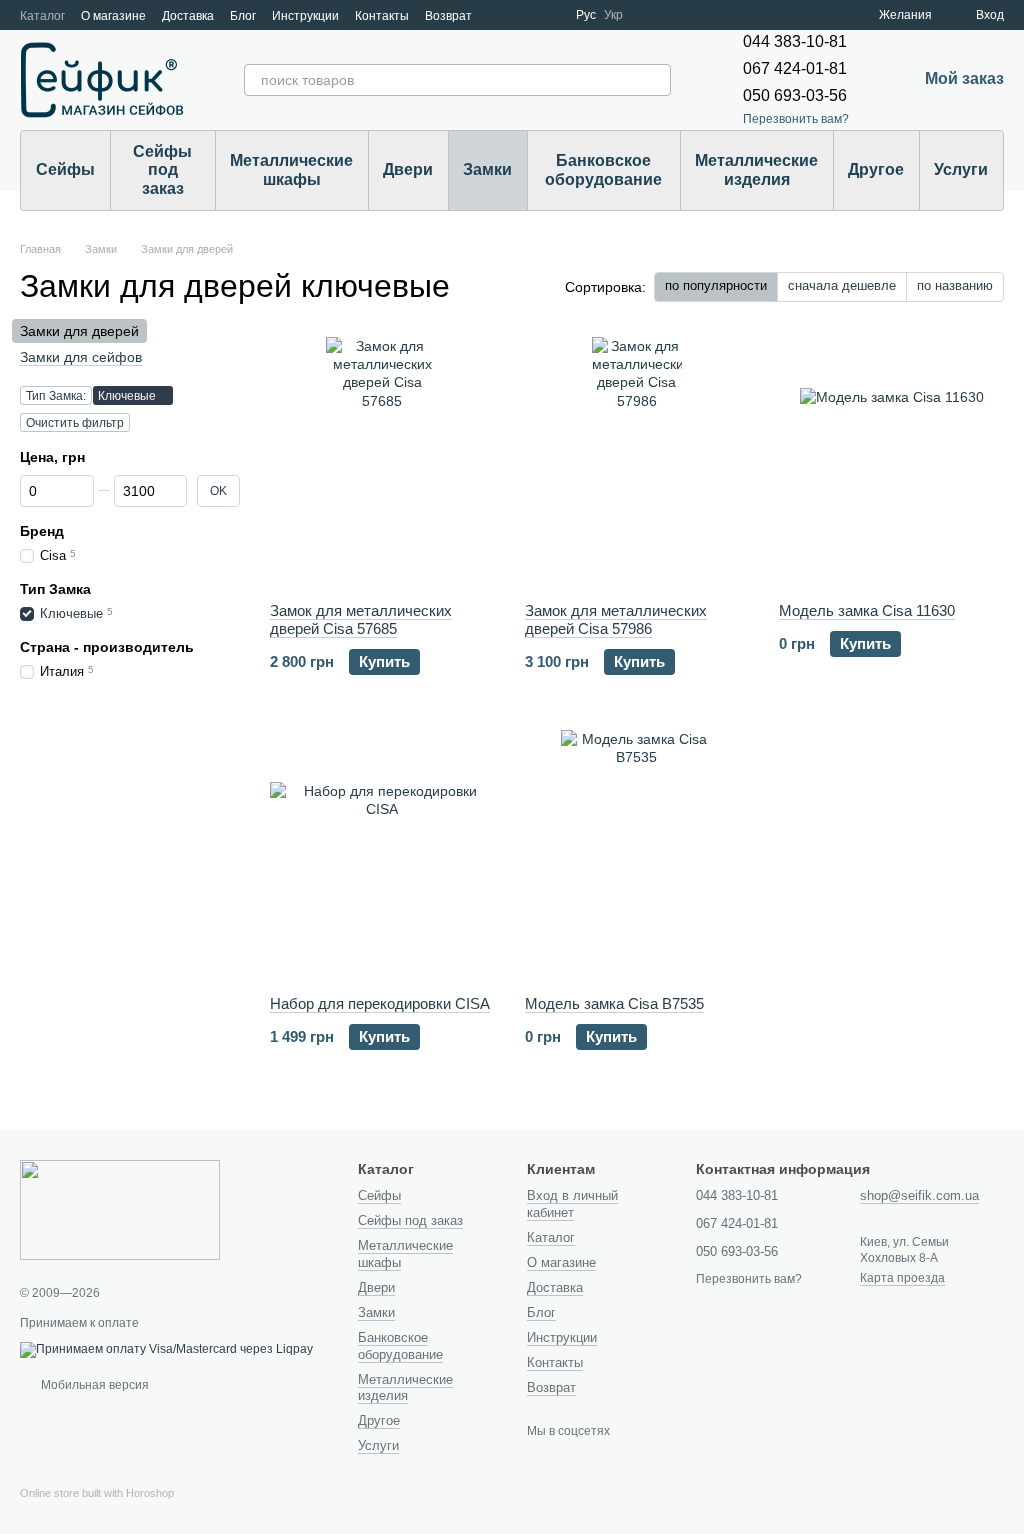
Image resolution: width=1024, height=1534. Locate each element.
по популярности (716, 285)
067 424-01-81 (795, 68)
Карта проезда (902, 1278)
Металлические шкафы (291, 169)
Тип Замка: (56, 396)
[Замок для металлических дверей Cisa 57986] (637, 462)
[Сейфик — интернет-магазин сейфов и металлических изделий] (120, 1209)
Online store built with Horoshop (97, 1493)
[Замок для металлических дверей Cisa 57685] (382, 462)
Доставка (188, 16)
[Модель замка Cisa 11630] (891, 462)
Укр (613, 15)
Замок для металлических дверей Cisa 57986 (616, 619)
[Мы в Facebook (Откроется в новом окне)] (500, 15)
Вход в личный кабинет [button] (572, 1204)
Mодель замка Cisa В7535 (614, 1003)
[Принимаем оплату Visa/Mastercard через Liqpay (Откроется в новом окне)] (166, 1349)
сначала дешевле (842, 285)
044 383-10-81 (795, 41)
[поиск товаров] (655, 80)
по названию (955, 285)
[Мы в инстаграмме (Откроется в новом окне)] (548, 15)
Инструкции (305, 16)
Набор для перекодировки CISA (380, 1003)
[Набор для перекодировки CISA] (382, 855)
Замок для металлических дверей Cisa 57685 (361, 619)
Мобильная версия (93, 1385)
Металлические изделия (756, 169)
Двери (408, 169)
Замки (487, 169)
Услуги (961, 169)
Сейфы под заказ (162, 170)
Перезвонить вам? (796, 119)
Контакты (382, 16)
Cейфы (65, 169)
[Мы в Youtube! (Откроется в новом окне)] (524, 15)
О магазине (113, 16)
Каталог (42, 16)
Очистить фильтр (75, 423)
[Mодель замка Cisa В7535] (637, 855)
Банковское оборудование (603, 169)
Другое (876, 169)
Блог (243, 16)
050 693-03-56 (795, 95)
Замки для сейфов (81, 357)
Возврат (448, 16)
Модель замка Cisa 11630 (867, 610)
